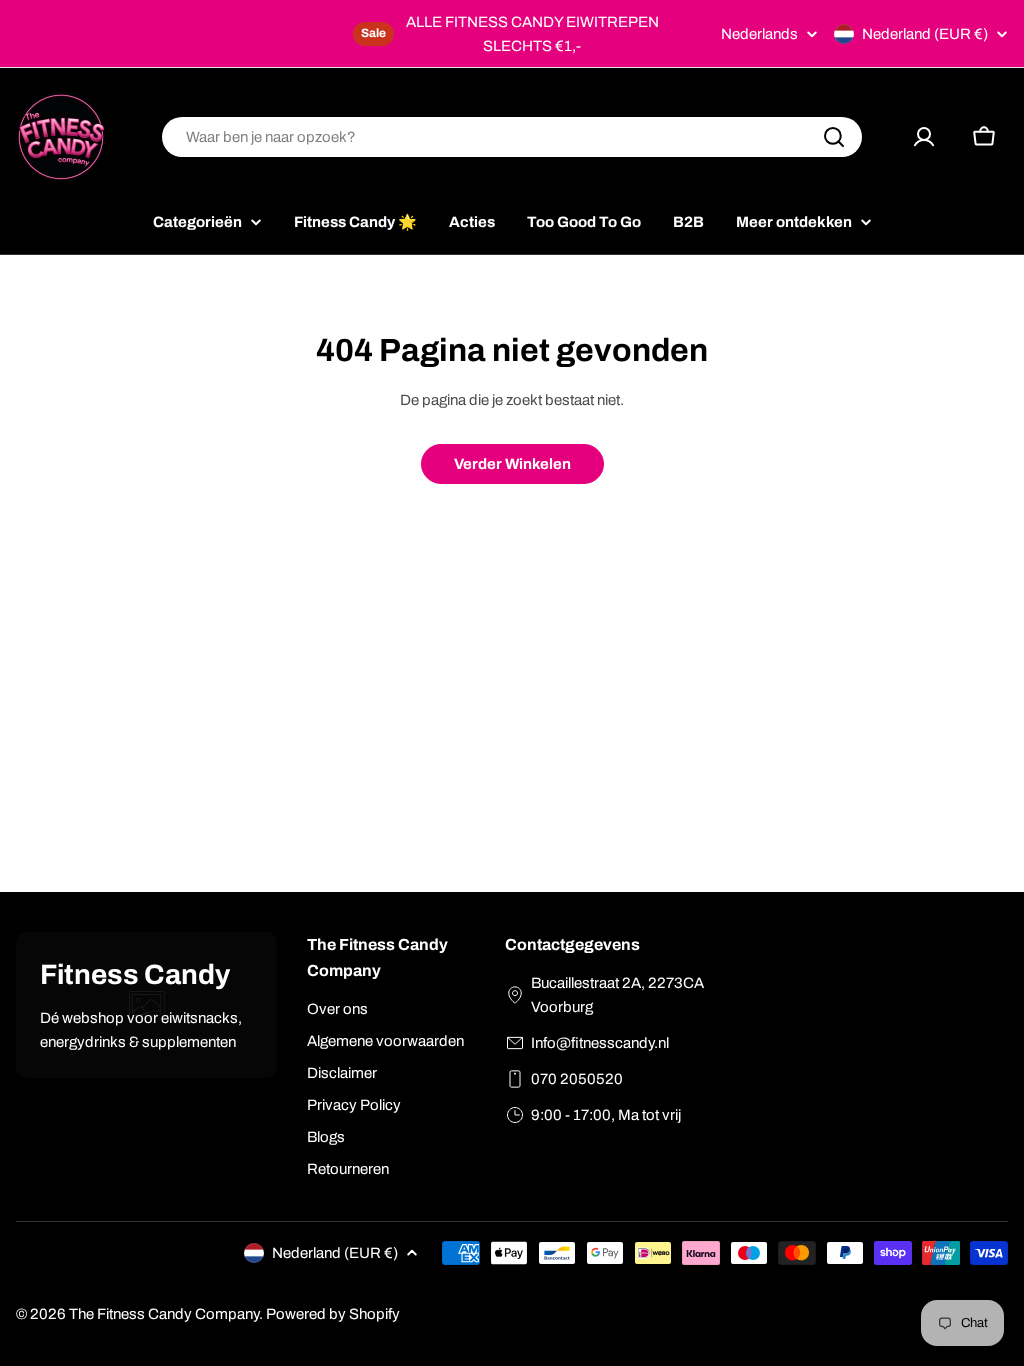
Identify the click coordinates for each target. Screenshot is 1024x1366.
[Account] (924, 137)
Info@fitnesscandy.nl (600, 1043)
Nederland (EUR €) (925, 34)
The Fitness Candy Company (164, 1314)
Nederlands (759, 34)
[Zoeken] (834, 137)
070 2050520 (577, 1079)
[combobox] (512, 137)
